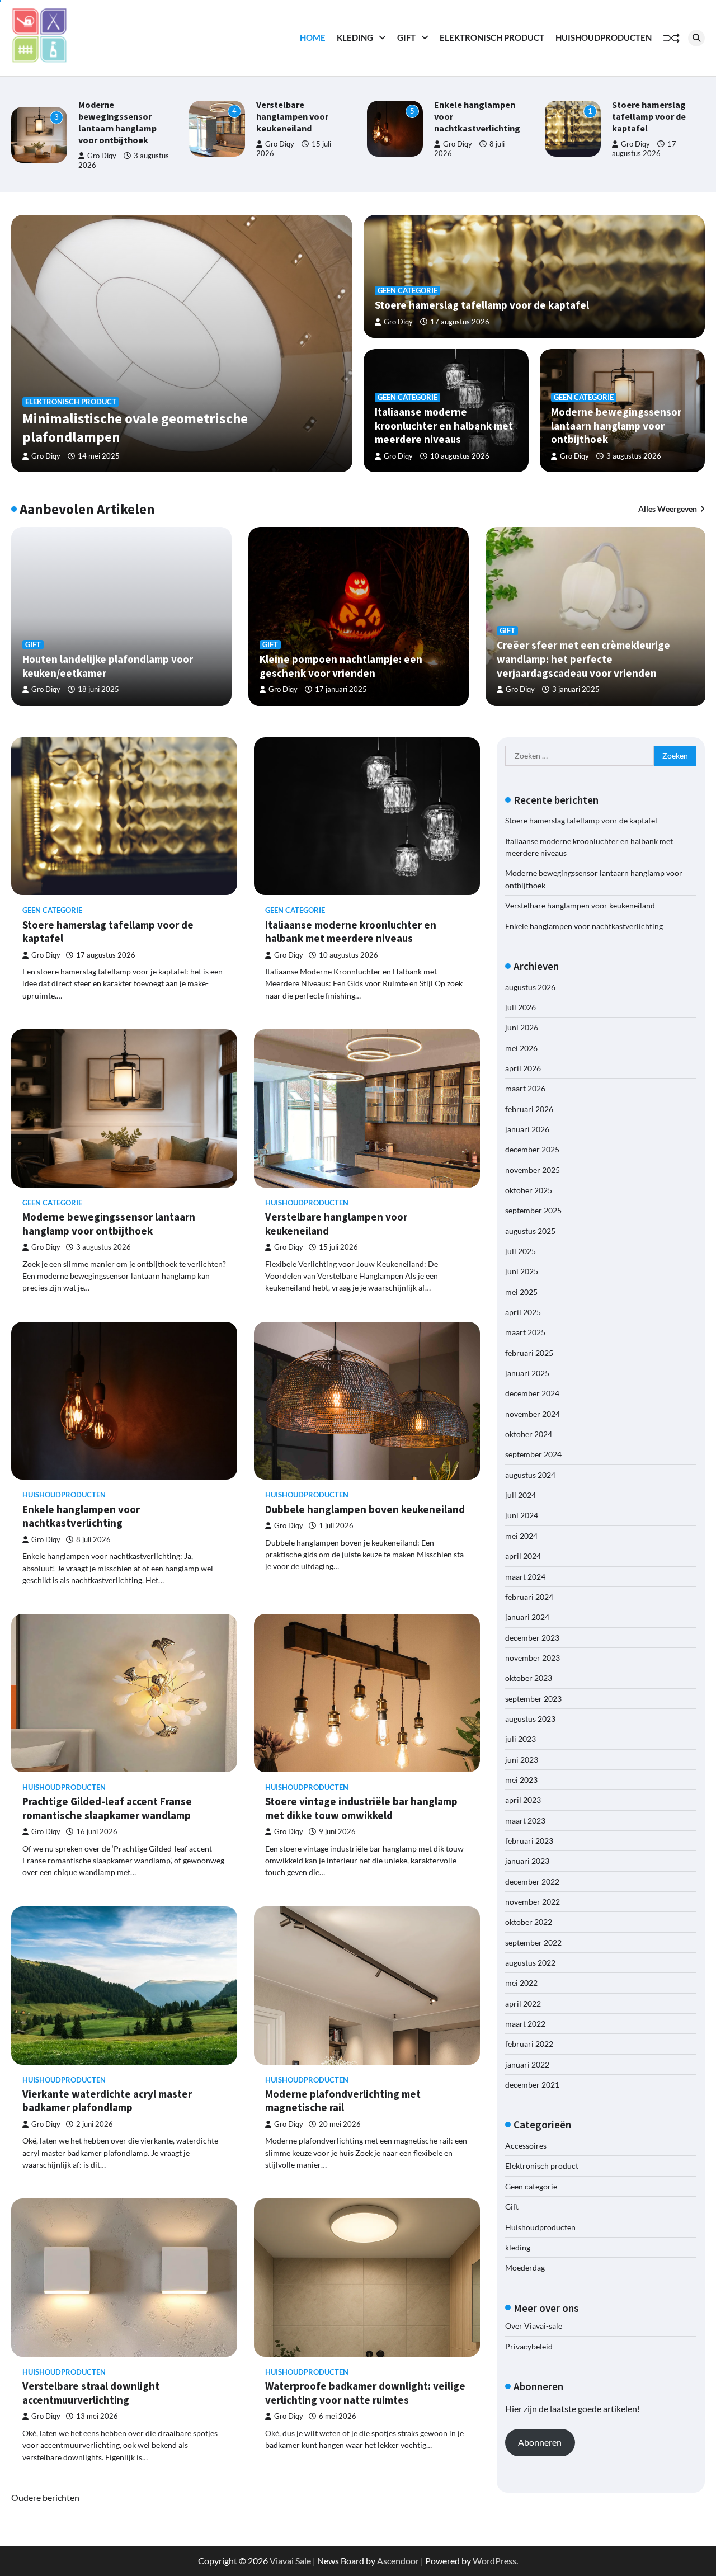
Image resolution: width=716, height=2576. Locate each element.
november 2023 (533, 1657)
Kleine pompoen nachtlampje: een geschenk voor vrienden (341, 666)
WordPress (494, 2561)
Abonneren (540, 2442)
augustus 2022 (530, 1962)
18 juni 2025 (98, 689)
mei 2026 (521, 1047)
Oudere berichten (45, 2497)
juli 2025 (520, 1251)
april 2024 (523, 1556)
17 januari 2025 (341, 689)
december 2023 (532, 1637)
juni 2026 (522, 1027)
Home (313, 37)
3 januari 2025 (576, 689)
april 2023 (523, 1800)
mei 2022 (521, 1983)
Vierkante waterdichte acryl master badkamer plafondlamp (107, 2101)
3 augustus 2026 (634, 456)
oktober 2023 (529, 1678)
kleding (355, 37)
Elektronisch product (492, 37)
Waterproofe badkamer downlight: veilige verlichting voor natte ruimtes (365, 2393)
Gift (406, 37)
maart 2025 (525, 1332)
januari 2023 (527, 1861)
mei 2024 (521, 1535)
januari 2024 (527, 1617)
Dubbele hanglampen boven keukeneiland (365, 1509)
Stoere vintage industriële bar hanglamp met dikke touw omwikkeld (361, 1808)
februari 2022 (529, 2044)
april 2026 (523, 1068)
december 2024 (532, 1393)
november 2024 (533, 1413)
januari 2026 (527, 1129)
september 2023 (533, 1698)
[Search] (696, 38)
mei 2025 (521, 1291)
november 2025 (533, 1169)
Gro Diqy (115, 144)
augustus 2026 (530, 986)
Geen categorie (408, 291)
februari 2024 (529, 1596)
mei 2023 (521, 1779)
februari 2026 (529, 1108)
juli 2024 (520, 1495)
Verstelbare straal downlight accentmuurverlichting (91, 2393)
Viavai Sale (290, 2561)
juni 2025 (522, 1271)
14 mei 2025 (99, 456)
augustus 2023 (530, 1718)
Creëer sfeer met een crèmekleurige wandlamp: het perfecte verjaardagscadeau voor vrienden (583, 659)
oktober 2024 (529, 1434)
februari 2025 (529, 1352)
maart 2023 (525, 1820)
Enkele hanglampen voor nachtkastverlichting (81, 1516)
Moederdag (525, 2267)
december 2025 (532, 1149)
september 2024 (533, 1454)
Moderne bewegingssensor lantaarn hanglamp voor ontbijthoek (616, 425)
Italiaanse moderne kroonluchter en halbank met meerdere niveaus (444, 425)
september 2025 (533, 1210)
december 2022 (532, 1881)
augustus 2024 (530, 1474)
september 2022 (533, 1942)
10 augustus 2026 (658, 160)
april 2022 (523, 2003)
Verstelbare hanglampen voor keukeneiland (128, 116)
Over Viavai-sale (534, 2326)
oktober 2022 (529, 1922)
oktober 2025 (529, 1190)
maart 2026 (525, 1088)
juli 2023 (520, 1739)
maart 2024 (525, 1576)
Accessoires (526, 2146)
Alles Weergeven (668, 509)
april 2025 (523, 1311)
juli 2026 (520, 1007)
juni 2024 (522, 1515)
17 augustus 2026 (460, 322)
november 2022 (533, 1901)
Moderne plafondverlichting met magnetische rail (343, 2101)
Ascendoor (398, 2561)
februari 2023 (529, 1840)
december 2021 (532, 2085)
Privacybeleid (529, 2346)
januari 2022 (527, 2064)
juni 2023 (522, 1759)
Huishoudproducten (604, 37)
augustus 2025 (530, 1230)
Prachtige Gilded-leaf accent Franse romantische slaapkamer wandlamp (107, 1808)
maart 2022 (525, 2023)
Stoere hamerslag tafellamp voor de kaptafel (484, 116)
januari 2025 (527, 1372)
